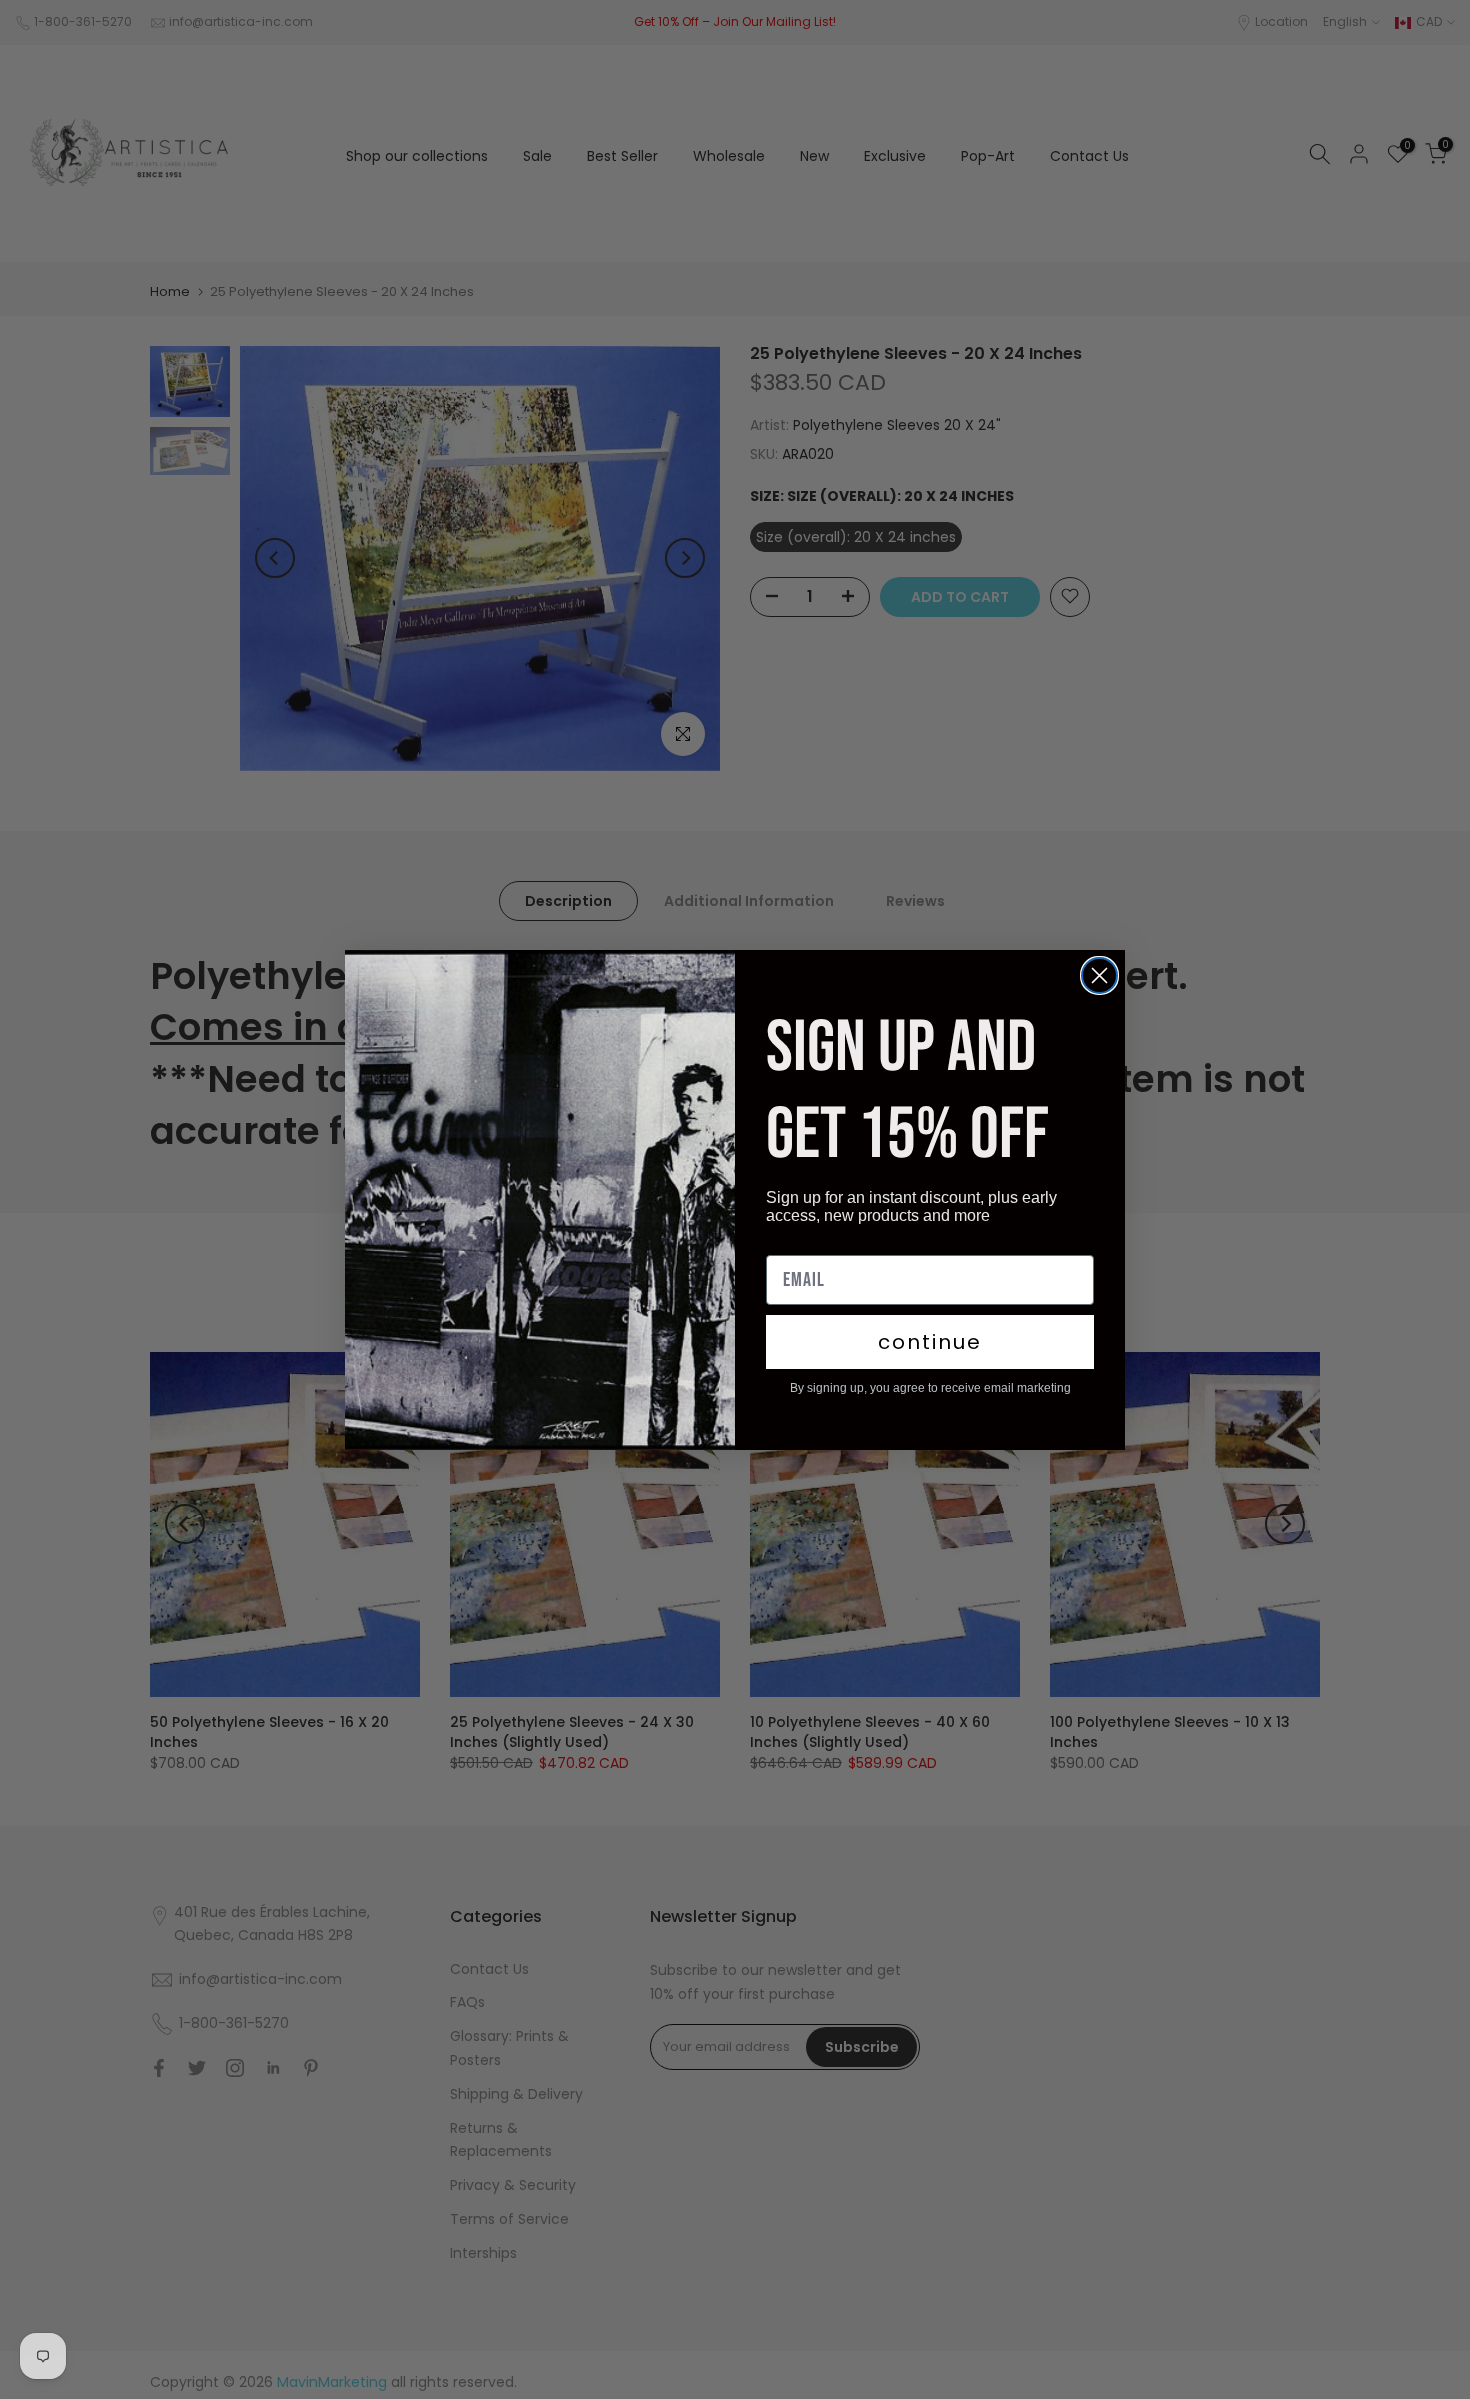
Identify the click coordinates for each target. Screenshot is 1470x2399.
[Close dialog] (1099, 975)
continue (930, 1342)
